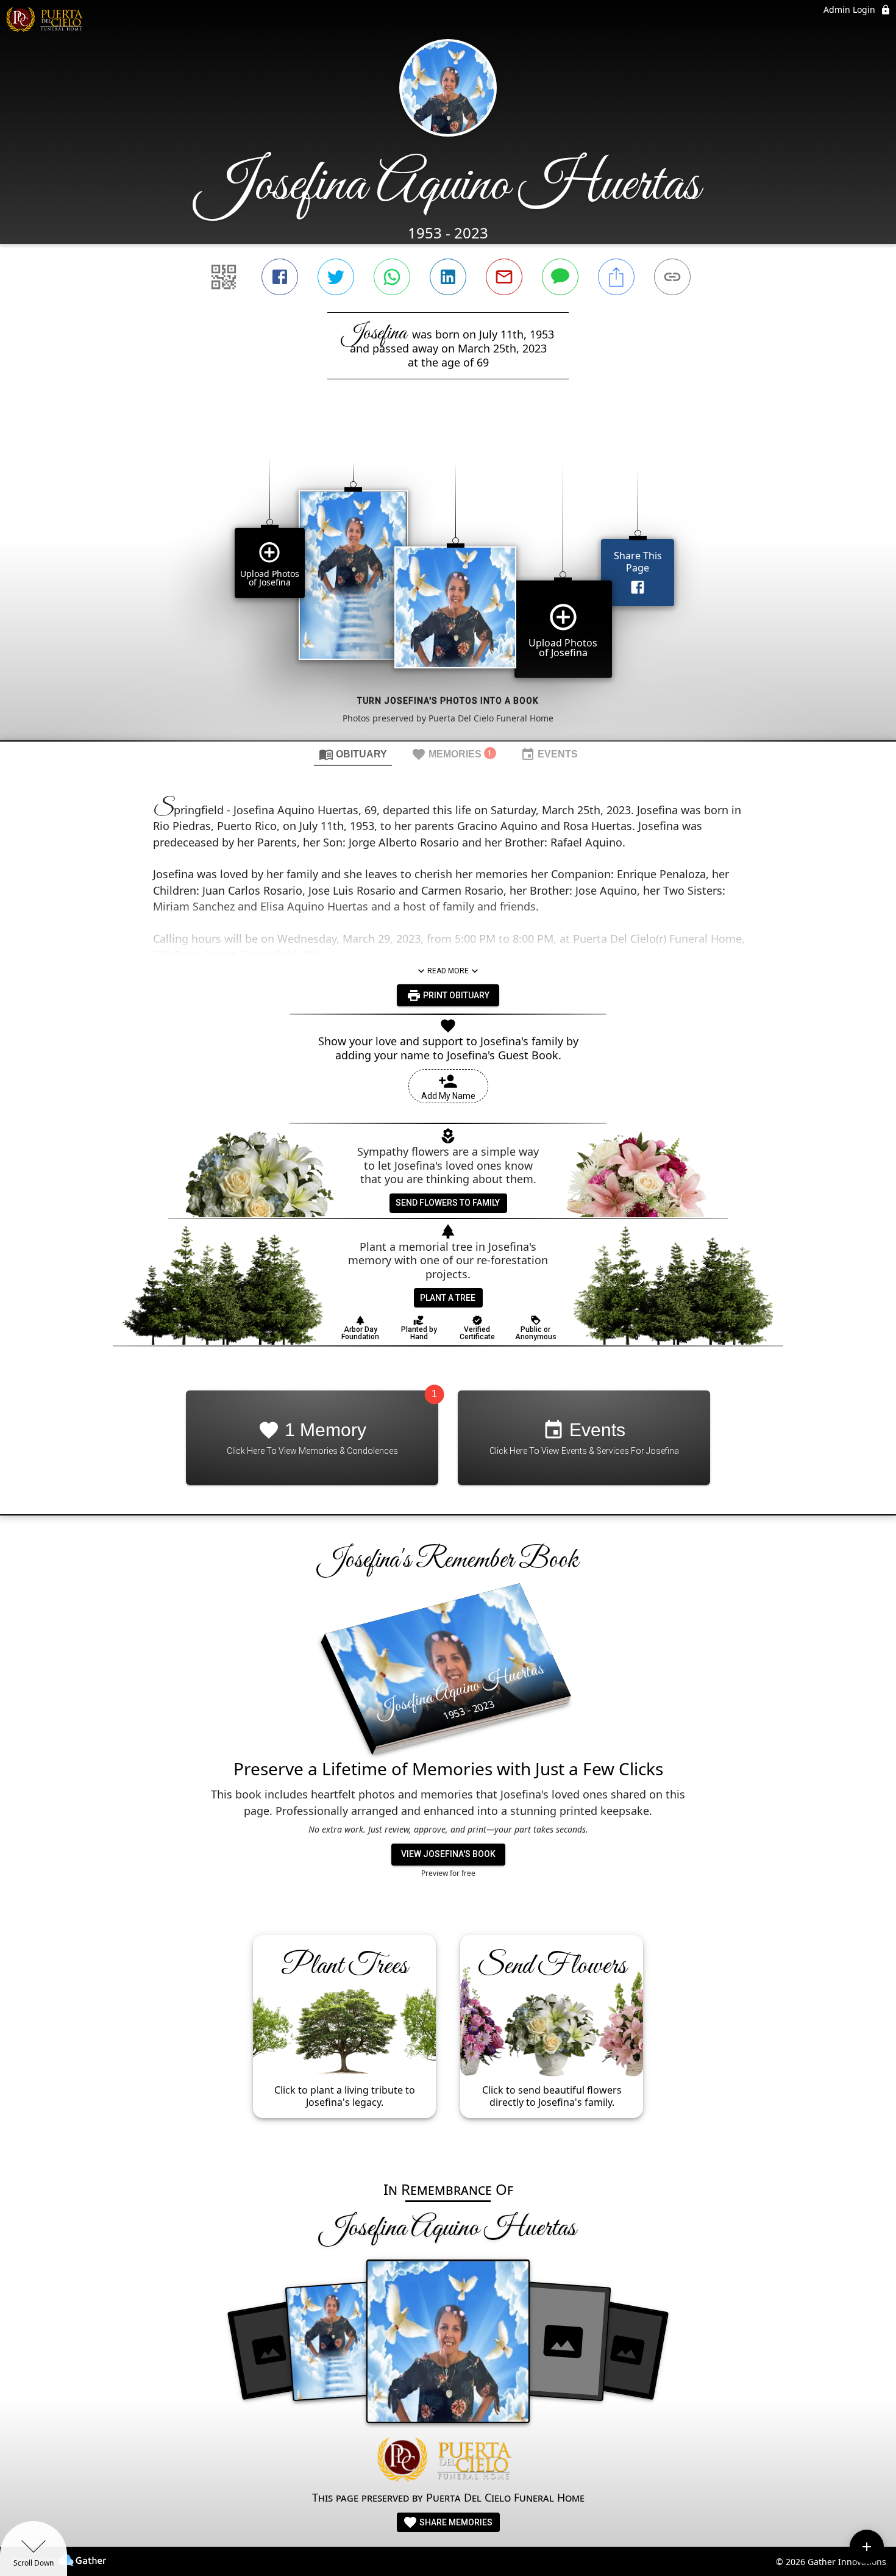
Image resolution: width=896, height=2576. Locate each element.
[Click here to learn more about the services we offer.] (448, 2461)
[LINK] (672, 277)
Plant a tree (448, 1298)
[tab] (353, 754)
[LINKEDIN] (448, 277)
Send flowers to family (448, 1203)
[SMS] (560, 277)
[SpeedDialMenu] (867, 2547)
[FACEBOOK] (280, 277)
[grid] (448, 581)
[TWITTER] (336, 277)
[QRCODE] (224, 277)
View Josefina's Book (448, 1854)
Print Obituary (455, 995)
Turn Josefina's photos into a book (448, 701)
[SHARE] (616, 277)
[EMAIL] (504, 277)
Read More (448, 971)
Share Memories (455, 2522)
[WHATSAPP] (392, 277)
